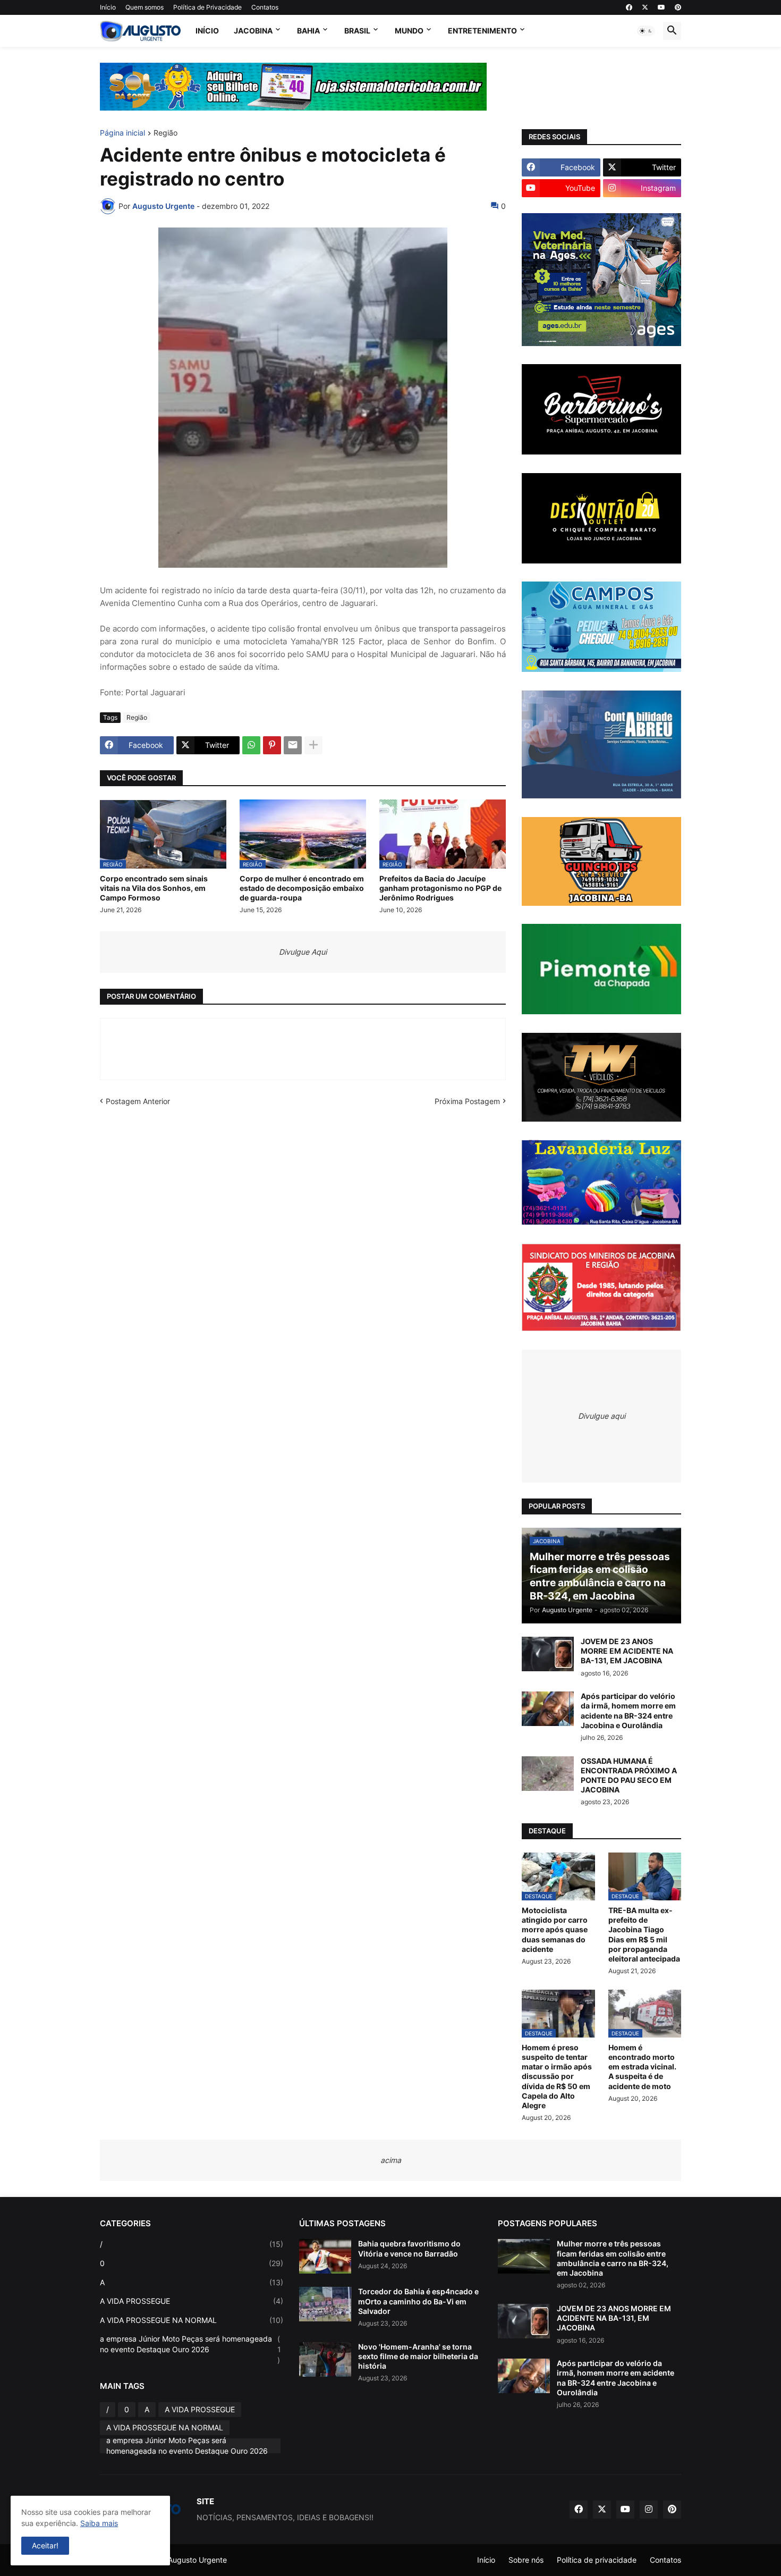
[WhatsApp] (251, 745)
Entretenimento (482, 31)
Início (108, 7)
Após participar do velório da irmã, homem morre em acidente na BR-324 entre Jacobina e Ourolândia (628, 1711)
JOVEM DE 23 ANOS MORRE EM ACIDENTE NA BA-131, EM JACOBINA (627, 1651)
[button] (646, 31)
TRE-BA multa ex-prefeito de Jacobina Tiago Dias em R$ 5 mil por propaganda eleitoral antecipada (644, 1934)
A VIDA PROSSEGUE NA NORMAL (192, 2320)
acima (391, 2160)
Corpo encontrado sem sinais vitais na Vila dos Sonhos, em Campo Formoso (154, 888)
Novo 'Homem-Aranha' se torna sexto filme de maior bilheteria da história (418, 2356)
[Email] (293, 745)
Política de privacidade (597, 2560)
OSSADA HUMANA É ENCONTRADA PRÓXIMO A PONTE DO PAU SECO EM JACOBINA (629, 1775)
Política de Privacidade (207, 7)
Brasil (357, 31)
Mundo (409, 31)
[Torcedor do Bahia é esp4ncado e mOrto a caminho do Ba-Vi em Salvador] (325, 2304)
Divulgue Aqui (303, 952)
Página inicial (122, 133)
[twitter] (645, 7)
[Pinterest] (272, 745)
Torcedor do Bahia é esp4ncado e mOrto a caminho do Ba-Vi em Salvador (418, 2301)
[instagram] (649, 2510)
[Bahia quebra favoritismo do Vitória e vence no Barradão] (325, 2256)
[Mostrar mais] (313, 745)
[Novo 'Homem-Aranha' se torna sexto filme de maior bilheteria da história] (325, 2359)
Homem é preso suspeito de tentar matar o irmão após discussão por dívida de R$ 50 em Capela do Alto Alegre (557, 2076)
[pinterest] (678, 7)
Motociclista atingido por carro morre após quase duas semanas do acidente (555, 1930)
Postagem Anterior (138, 1101)
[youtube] (661, 7)
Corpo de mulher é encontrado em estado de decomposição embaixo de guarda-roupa (302, 888)
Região (165, 133)
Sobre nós (526, 2560)
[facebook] (629, 7)
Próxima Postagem (467, 1101)
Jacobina (253, 31)
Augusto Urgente (197, 2560)
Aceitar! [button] (45, 2545)
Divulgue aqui (602, 1416)
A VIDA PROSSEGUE (192, 2301)
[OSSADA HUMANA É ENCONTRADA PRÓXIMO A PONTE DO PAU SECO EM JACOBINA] (548, 1774)
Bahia (308, 31)
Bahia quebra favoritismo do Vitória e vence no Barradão (409, 2248)
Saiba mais (99, 2523)
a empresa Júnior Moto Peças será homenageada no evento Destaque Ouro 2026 (190, 2349)
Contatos (265, 7)
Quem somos (145, 7)
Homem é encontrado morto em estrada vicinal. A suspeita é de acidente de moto (642, 2067)
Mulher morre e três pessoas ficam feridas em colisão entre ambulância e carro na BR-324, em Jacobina (613, 2258)
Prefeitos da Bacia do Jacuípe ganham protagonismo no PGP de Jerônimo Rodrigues (440, 888)
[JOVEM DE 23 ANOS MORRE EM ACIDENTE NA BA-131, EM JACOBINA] (548, 1654)
